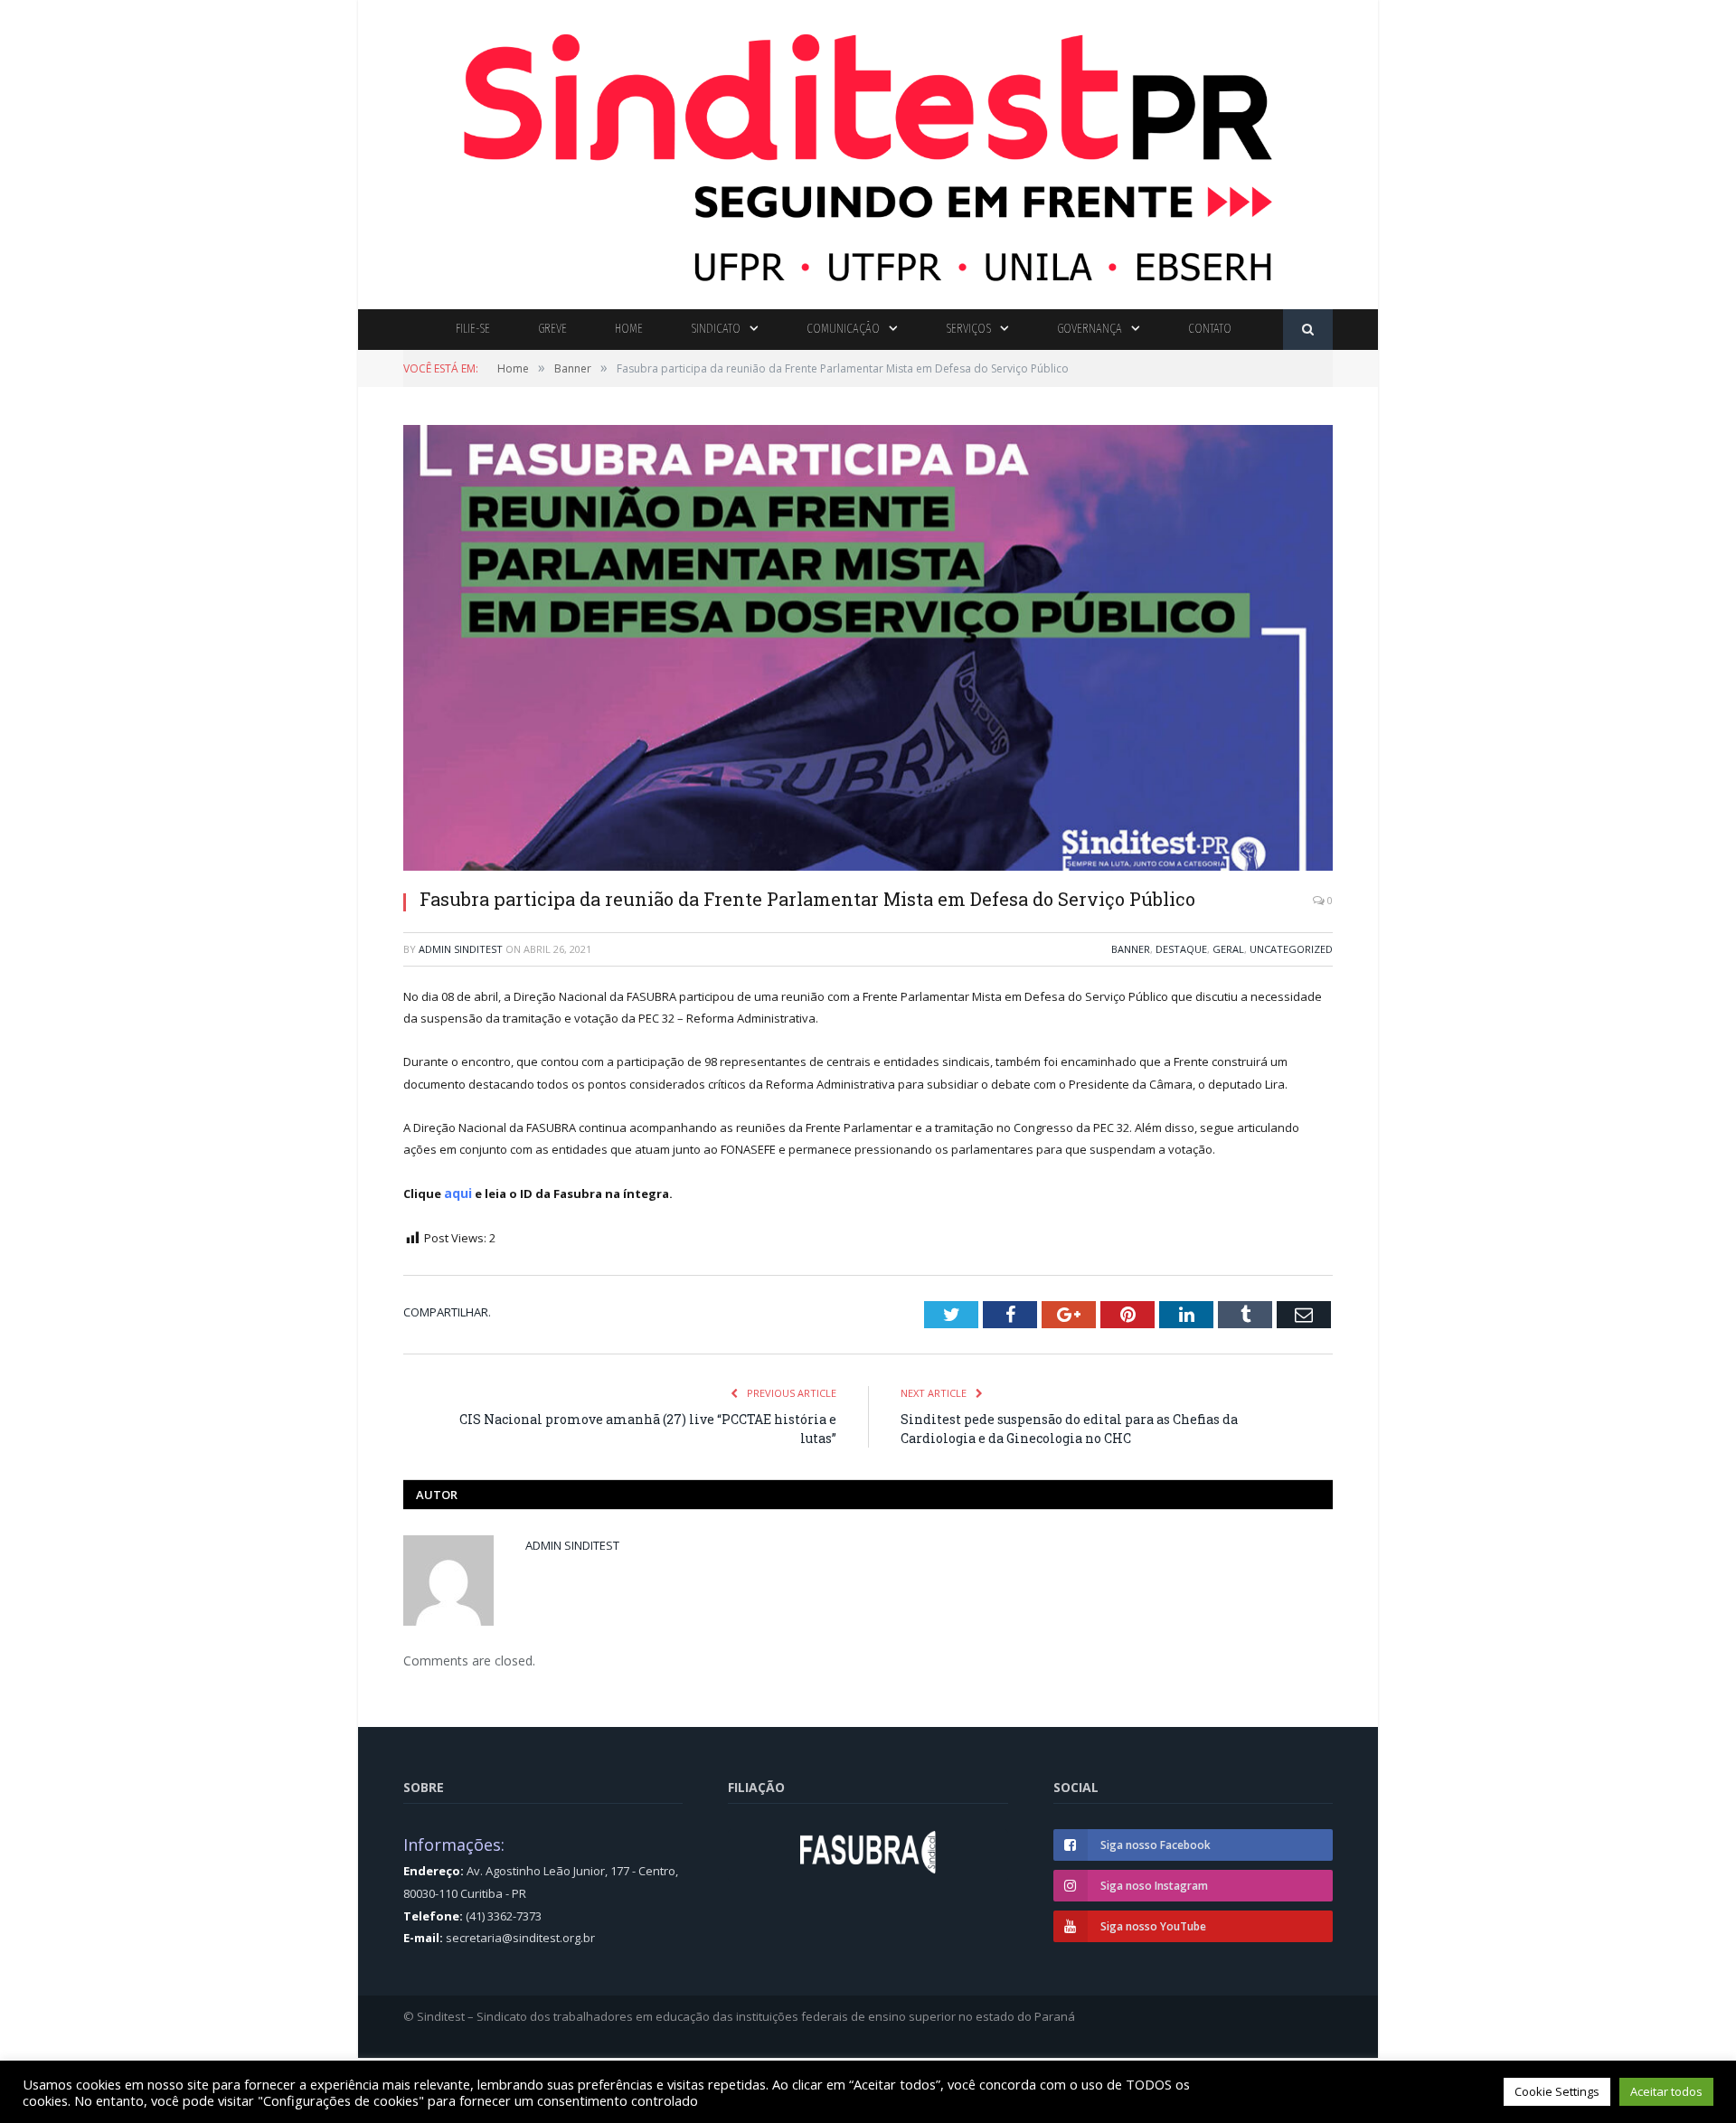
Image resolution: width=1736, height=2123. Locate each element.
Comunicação (843, 329)
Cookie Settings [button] (1557, 2091)
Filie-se (473, 329)
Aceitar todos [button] (1666, 2091)
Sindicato (716, 329)
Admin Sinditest (461, 949)
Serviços (968, 329)
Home (629, 329)
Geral (1228, 949)
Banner (1131, 949)
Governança (1090, 329)
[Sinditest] (868, 151)
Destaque (1181, 949)
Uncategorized (1291, 949)
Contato (1210, 329)
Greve (552, 329)
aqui (458, 1193)
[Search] (1308, 330)
